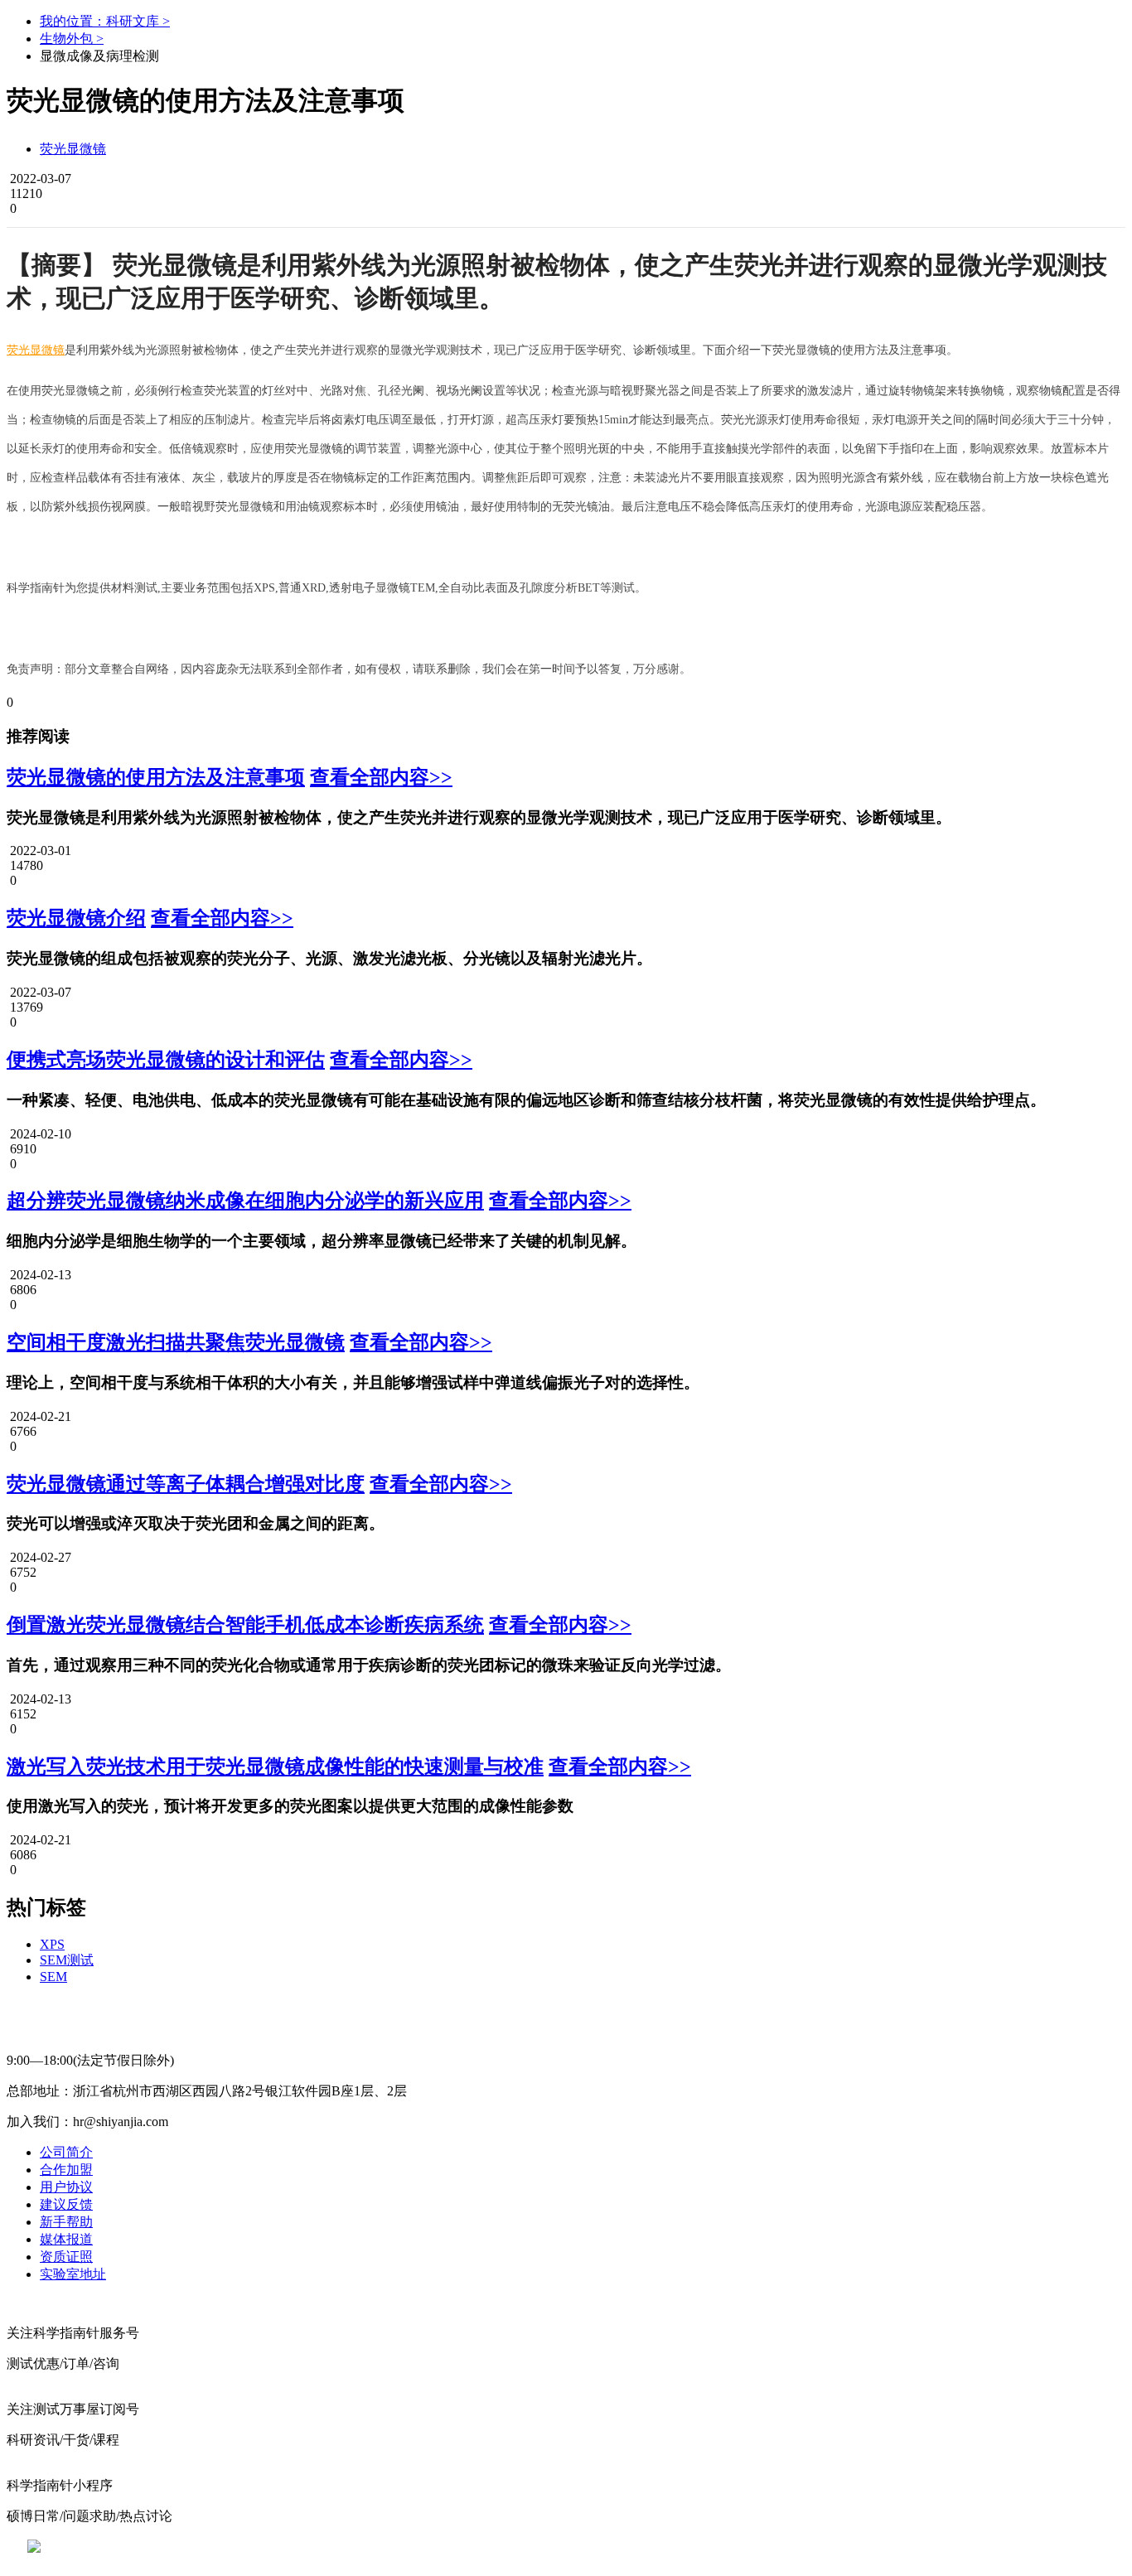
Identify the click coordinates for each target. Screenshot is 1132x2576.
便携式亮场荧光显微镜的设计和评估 (166, 1060)
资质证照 (66, 2257)
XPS (52, 1944)
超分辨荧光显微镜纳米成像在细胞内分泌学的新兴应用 (245, 1201)
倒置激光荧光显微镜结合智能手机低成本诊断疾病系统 (245, 1625)
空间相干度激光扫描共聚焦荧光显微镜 (176, 1342)
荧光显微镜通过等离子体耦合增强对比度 (186, 1484)
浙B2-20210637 (429, 2547)
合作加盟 (66, 2170)
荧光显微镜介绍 (76, 918)
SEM (53, 1977)
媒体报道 (66, 2239)
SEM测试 (67, 1960)
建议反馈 (66, 2204)
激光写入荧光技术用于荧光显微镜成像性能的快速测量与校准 (275, 1766)
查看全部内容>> (381, 777)
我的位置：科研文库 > (105, 21)
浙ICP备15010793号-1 (541, 2547)
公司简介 (66, 2152)
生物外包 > (72, 39)
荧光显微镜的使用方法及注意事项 (156, 777)
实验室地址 (73, 2274)
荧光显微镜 (73, 149)
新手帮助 (66, 2222)
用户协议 (66, 2187)
